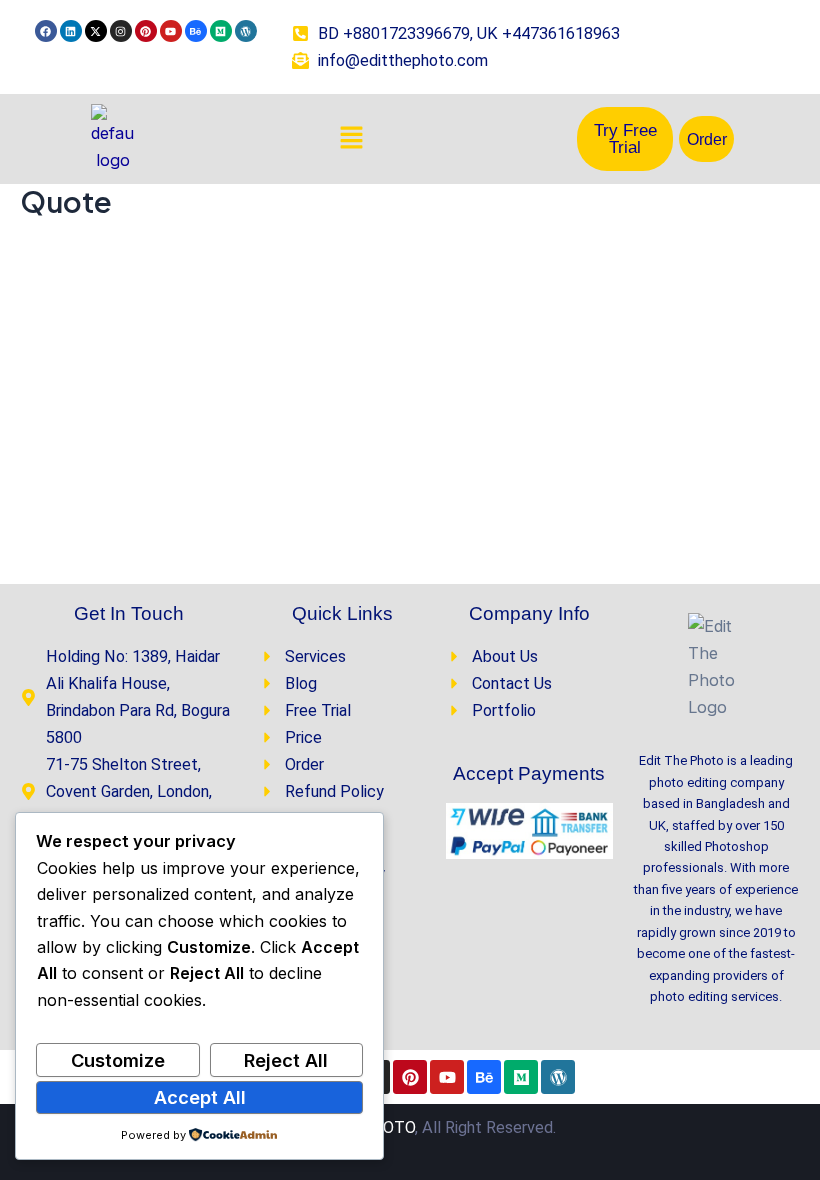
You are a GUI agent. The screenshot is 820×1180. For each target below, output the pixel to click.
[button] (351, 139)
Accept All (200, 1097)
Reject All (286, 1060)
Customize (118, 1060)
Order (707, 139)
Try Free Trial (625, 139)
